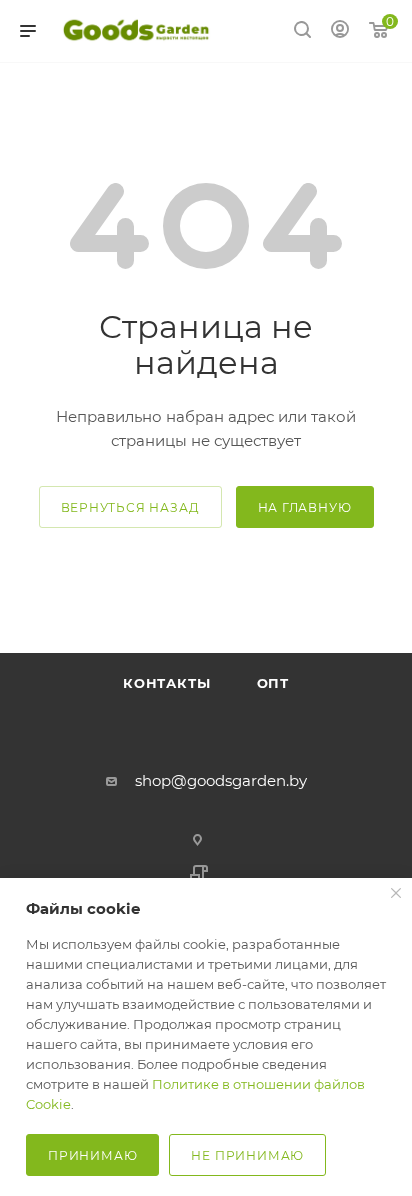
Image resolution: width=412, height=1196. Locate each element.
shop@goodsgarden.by (221, 780)
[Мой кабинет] (340, 31)
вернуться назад (130, 507)
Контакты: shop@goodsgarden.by (179, 625)
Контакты (166, 683)
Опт (345, 625)
